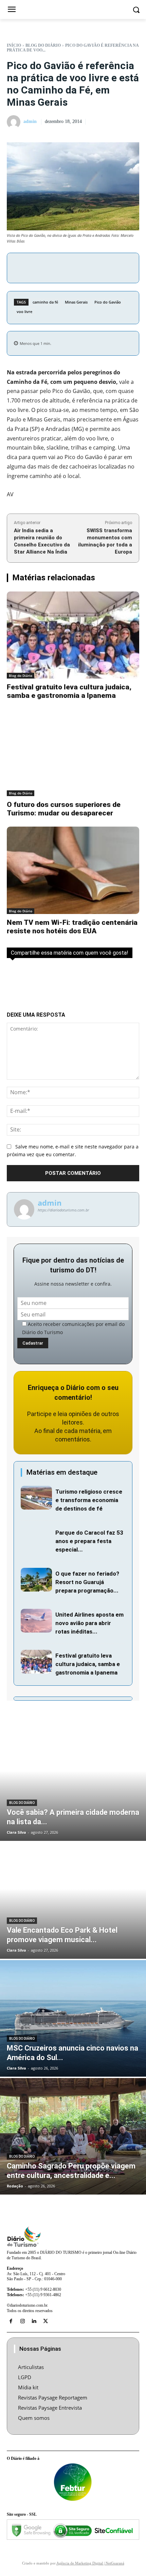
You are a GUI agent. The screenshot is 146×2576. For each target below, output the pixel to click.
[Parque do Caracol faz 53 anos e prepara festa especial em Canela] (36, 1539)
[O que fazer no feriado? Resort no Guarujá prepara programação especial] (36, 1580)
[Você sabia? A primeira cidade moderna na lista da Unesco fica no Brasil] (73, 1783)
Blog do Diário (43, 45)
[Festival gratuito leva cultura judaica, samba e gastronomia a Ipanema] (73, 635)
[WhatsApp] (99, 267)
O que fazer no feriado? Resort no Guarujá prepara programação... (87, 1582)
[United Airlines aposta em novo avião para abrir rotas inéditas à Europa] (36, 1621)
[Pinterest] (84, 267)
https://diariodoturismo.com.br (63, 1210)
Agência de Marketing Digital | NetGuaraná (90, 2563)
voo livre (24, 311)
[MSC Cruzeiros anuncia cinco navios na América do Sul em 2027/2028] (73, 2018)
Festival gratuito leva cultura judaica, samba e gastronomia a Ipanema (69, 691)
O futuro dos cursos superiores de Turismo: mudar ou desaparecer (64, 809)
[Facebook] (52, 267)
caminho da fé (45, 302)
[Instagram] (22, 2321)
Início (14, 45)
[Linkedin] (34, 2321)
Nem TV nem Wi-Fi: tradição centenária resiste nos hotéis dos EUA (72, 927)
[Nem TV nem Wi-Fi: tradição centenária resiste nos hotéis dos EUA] (73, 870)
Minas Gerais (76, 302)
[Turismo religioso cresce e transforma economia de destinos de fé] (36, 1498)
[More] (115, 267)
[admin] (15, 122)
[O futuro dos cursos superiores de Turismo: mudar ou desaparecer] (73, 753)
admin (30, 121)
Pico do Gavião (108, 302)
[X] (68, 267)
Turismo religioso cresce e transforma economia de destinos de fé (89, 1500)
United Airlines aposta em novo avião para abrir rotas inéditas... (89, 1623)
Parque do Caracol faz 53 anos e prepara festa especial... (89, 1541)
